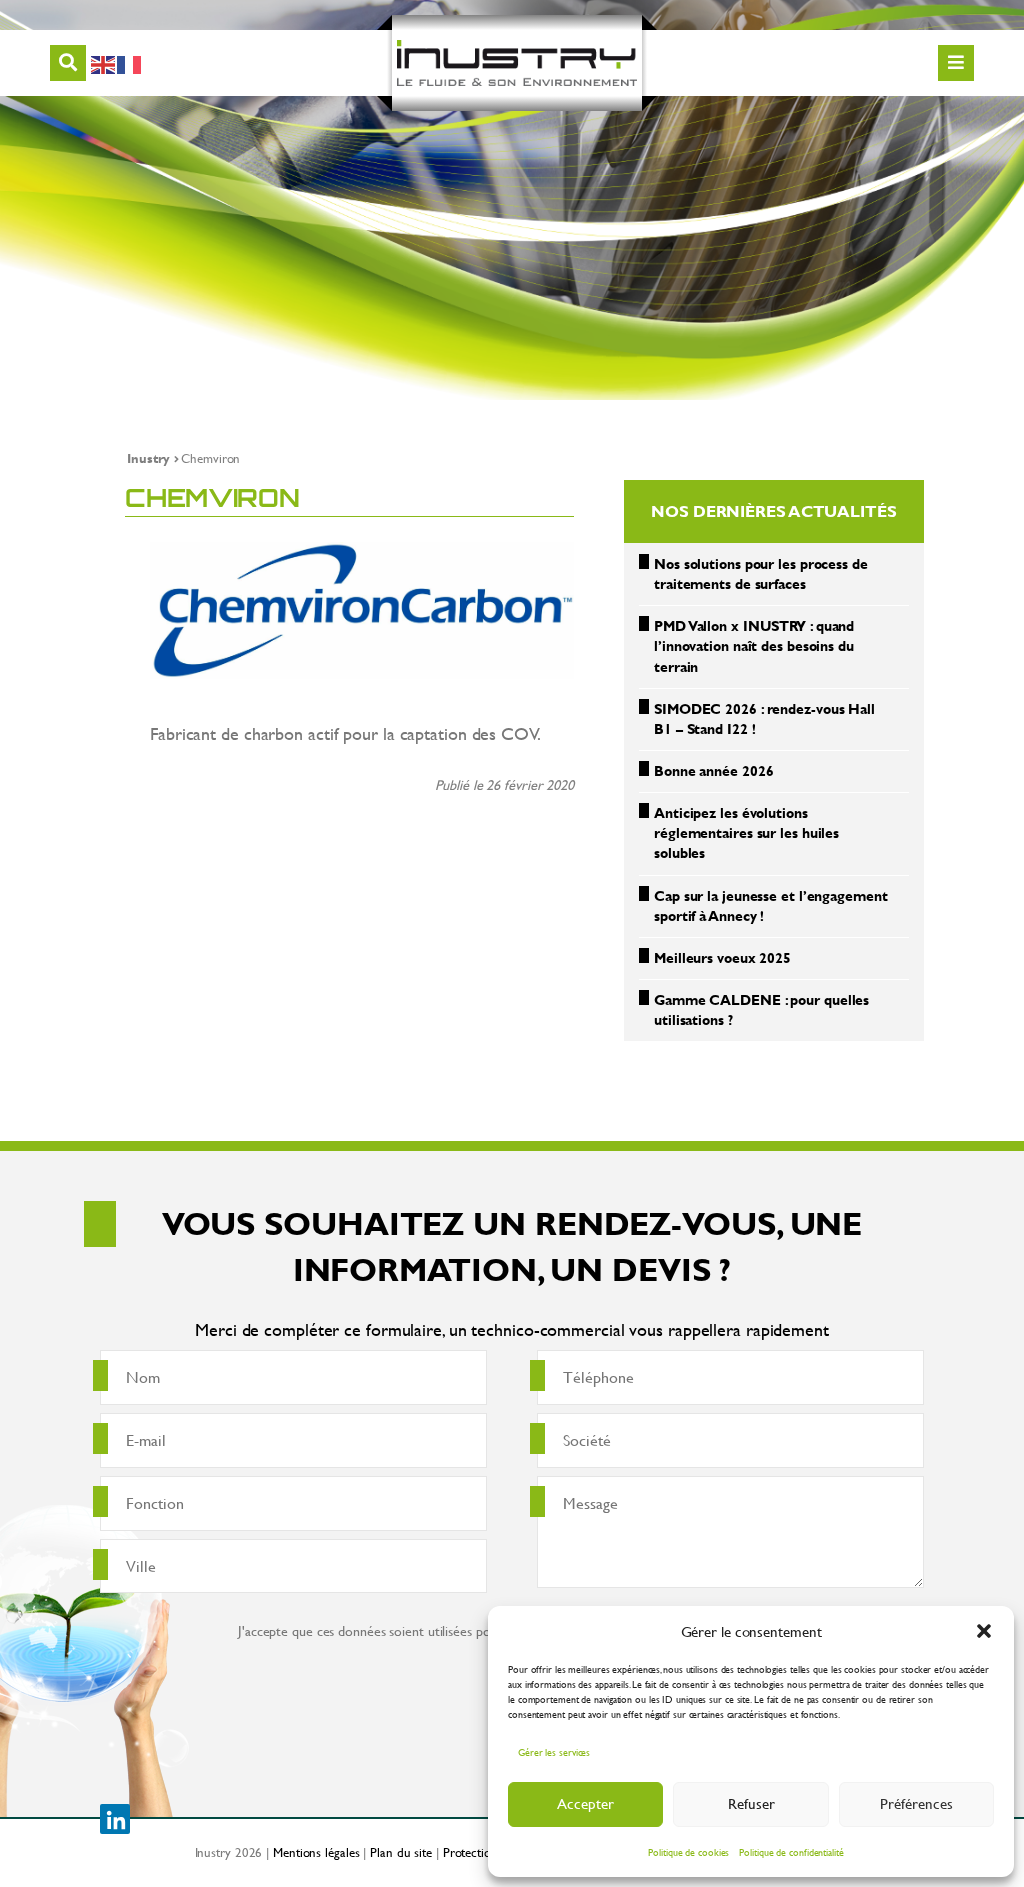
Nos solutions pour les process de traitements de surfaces (761, 573)
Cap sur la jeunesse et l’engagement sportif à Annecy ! (771, 905)
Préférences (916, 1803)
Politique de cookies (688, 1852)
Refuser (751, 1803)
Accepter (585, 1803)
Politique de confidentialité (791, 1852)
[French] (130, 62)
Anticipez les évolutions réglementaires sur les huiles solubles (746, 832)
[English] (104, 62)
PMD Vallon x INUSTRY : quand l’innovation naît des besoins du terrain (754, 645)
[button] (984, 1631)
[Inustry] (517, 63)
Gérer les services (554, 1752)
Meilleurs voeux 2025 (722, 957)
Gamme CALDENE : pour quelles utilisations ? (761, 1009)
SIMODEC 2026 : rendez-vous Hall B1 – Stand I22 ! (764, 718)
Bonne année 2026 (713, 770)
